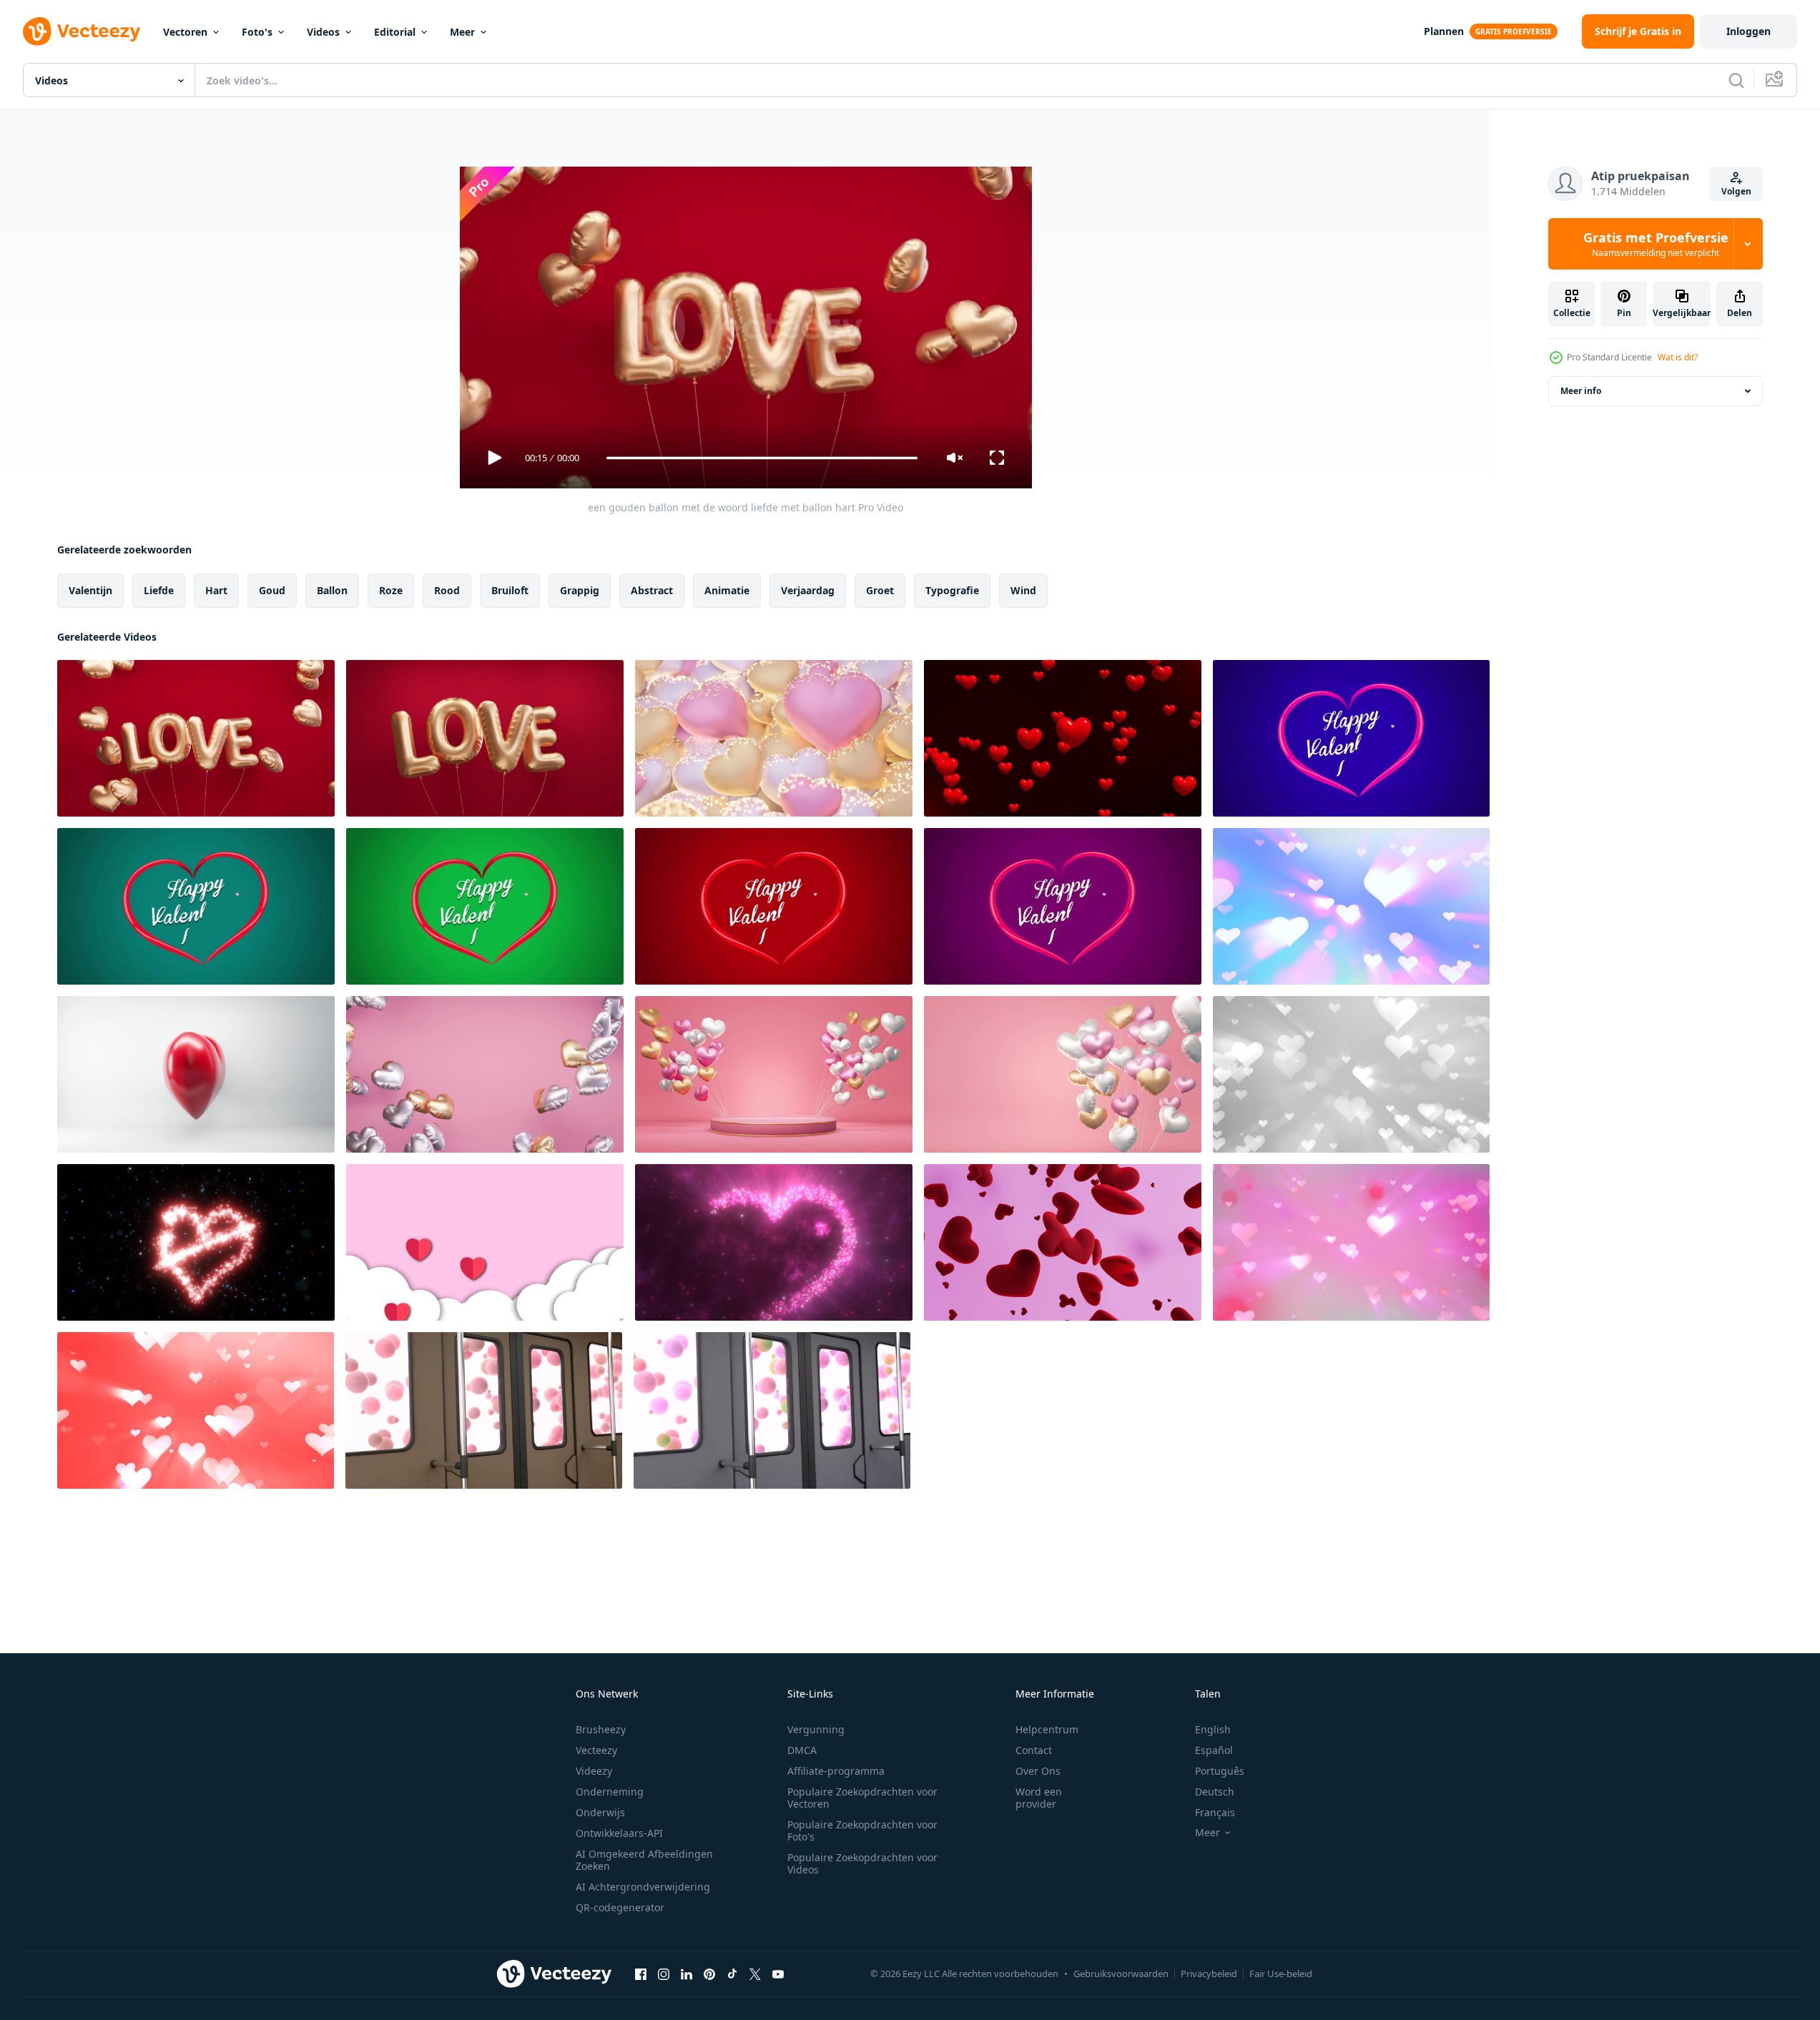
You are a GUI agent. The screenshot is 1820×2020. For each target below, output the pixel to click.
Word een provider (1039, 1798)
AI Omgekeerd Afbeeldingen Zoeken (644, 1860)
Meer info (1581, 391)
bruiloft (510, 590)
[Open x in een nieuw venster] (755, 1974)
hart (216, 590)
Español (1214, 1750)
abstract (652, 590)
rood (447, 590)
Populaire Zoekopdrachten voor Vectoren (862, 1798)
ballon (332, 590)
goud (272, 590)
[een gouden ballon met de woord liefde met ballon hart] (196, 738)
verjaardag (808, 590)
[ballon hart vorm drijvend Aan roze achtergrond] (485, 1074)
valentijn (90, 590)
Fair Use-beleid (1281, 1974)
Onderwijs (600, 1812)
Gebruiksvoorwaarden (1121, 1974)
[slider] (762, 458)
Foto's (257, 32)
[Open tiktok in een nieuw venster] (732, 1974)
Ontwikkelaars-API (619, 1833)
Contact (1034, 1750)
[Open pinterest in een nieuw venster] (709, 1974)
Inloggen (1748, 31)
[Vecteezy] (82, 31)
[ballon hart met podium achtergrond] (774, 1074)
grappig (580, 590)
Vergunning (816, 1729)
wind (1023, 590)
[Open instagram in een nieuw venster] (664, 1974)
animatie (727, 590)
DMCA (802, 1750)
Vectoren (185, 32)
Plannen (1444, 31)
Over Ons (1038, 1771)
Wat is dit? (1678, 357)
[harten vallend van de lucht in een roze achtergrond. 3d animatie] (1063, 1242)
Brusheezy (601, 1729)
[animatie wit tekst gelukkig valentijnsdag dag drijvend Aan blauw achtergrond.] (1351, 738)
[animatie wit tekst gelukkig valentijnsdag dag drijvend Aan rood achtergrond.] (774, 906)
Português (1220, 1771)
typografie (952, 590)
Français (1215, 1812)
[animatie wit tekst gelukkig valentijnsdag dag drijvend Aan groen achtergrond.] (196, 906)
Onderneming (610, 1792)
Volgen (1736, 191)
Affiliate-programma (836, 1771)
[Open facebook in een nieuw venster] (641, 1974)
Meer (462, 32)
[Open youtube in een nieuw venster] (778, 1974)
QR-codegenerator (620, 1907)
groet (880, 590)
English (1213, 1729)
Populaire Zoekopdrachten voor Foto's (862, 1831)
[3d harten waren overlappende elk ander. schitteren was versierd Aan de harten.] (774, 738)
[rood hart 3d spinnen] (196, 1074)
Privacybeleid (1209, 1974)
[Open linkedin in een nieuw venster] (687, 1974)
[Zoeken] (1736, 80)
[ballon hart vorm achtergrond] (1063, 1074)
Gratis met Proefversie (1656, 244)
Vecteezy (596, 1750)
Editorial (395, 32)
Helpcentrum (1047, 1729)
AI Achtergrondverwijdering (643, 1887)
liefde (159, 590)
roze (391, 590)
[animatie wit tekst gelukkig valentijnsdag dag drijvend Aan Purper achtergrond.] (1063, 906)
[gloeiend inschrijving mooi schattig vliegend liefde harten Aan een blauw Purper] (1351, 906)
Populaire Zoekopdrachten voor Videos (862, 1863)
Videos (323, 32)
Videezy (594, 1771)
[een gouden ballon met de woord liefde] (485, 738)
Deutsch (1215, 1792)
